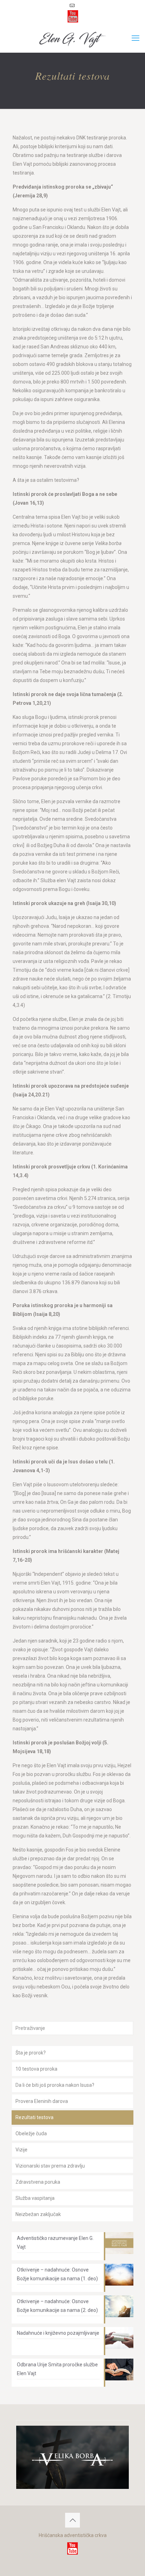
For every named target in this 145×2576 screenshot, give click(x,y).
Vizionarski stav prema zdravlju (50, 2166)
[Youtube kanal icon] (73, 16)
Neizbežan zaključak (38, 2214)
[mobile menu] (135, 38)
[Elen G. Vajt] (72, 38)
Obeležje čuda (31, 2133)
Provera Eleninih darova (42, 2101)
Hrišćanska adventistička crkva (73, 2535)
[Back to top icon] (72, 2520)
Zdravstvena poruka (38, 2182)
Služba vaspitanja (35, 2198)
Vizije (21, 2150)
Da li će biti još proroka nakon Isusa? (55, 2085)
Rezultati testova (34, 2117)
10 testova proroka (36, 2069)
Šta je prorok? (31, 2053)
